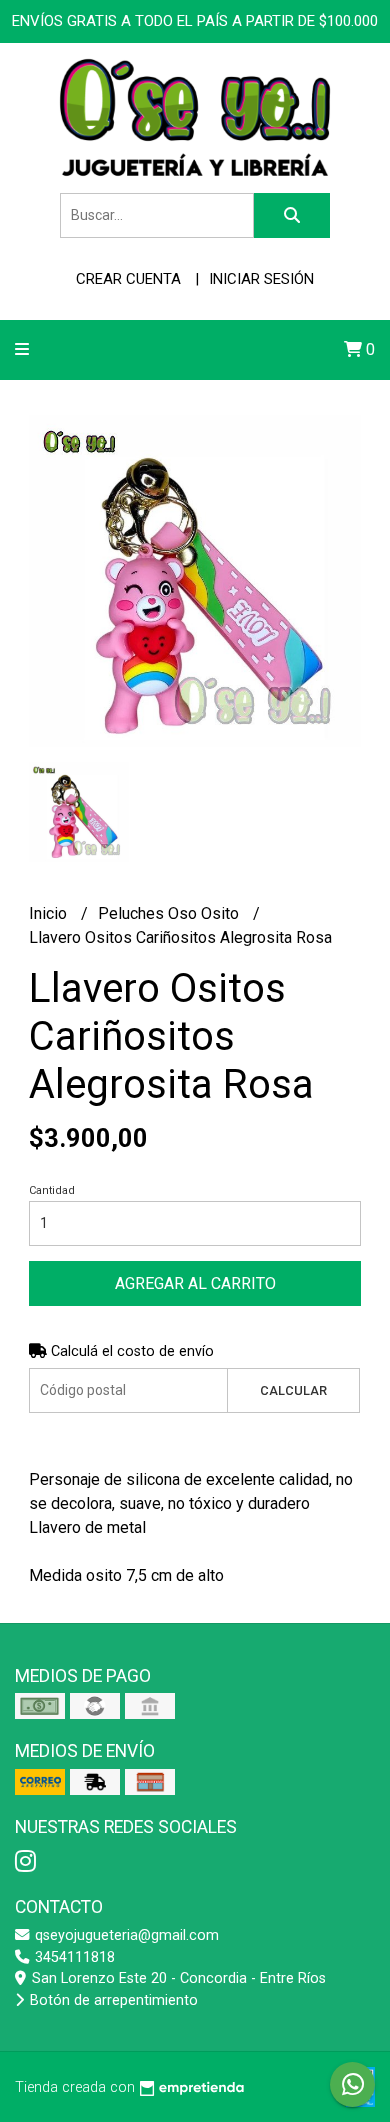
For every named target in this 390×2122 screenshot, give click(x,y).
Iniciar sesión (261, 279)
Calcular (293, 1390)
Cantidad (52, 1190)
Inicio (50, 913)
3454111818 (73, 1957)
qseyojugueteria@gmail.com (125, 1935)
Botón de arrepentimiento (112, 2000)
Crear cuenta (128, 279)
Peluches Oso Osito (170, 913)
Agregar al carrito (195, 1283)
